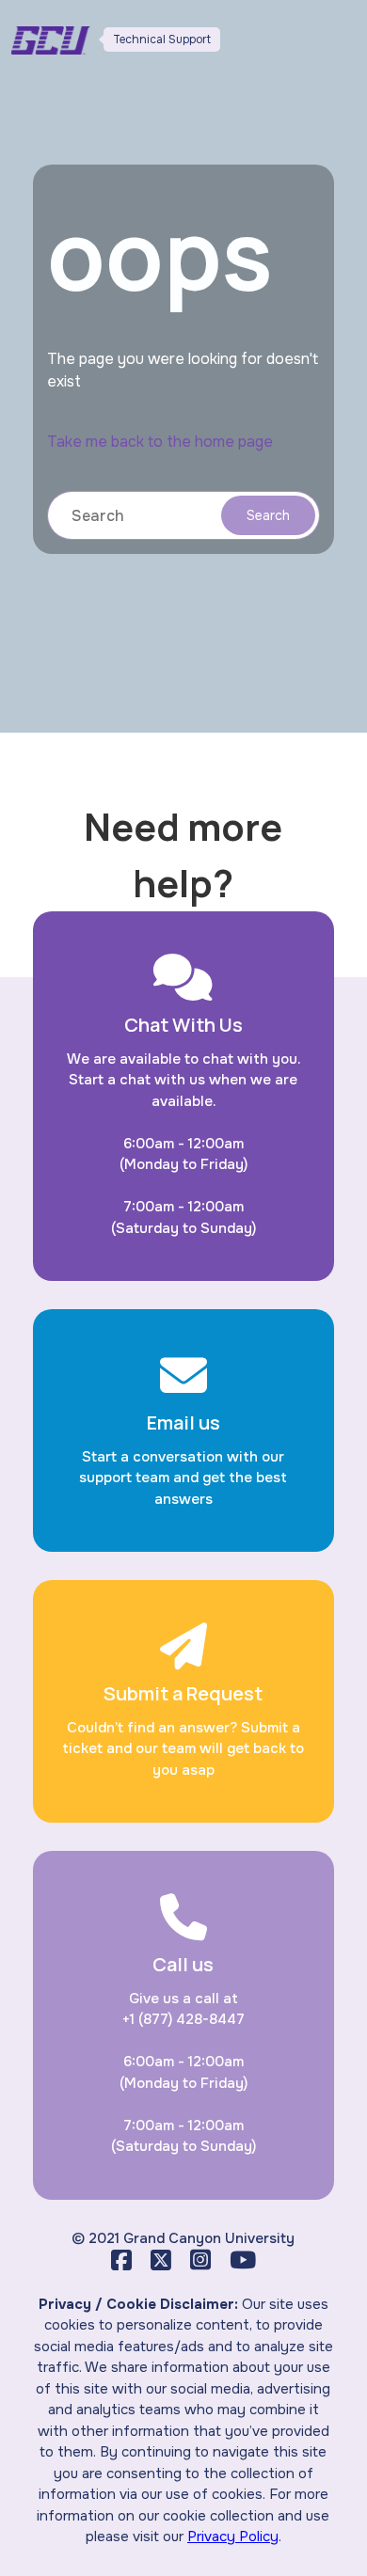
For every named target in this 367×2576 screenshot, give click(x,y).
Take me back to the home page (160, 442)
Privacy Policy (233, 2536)
